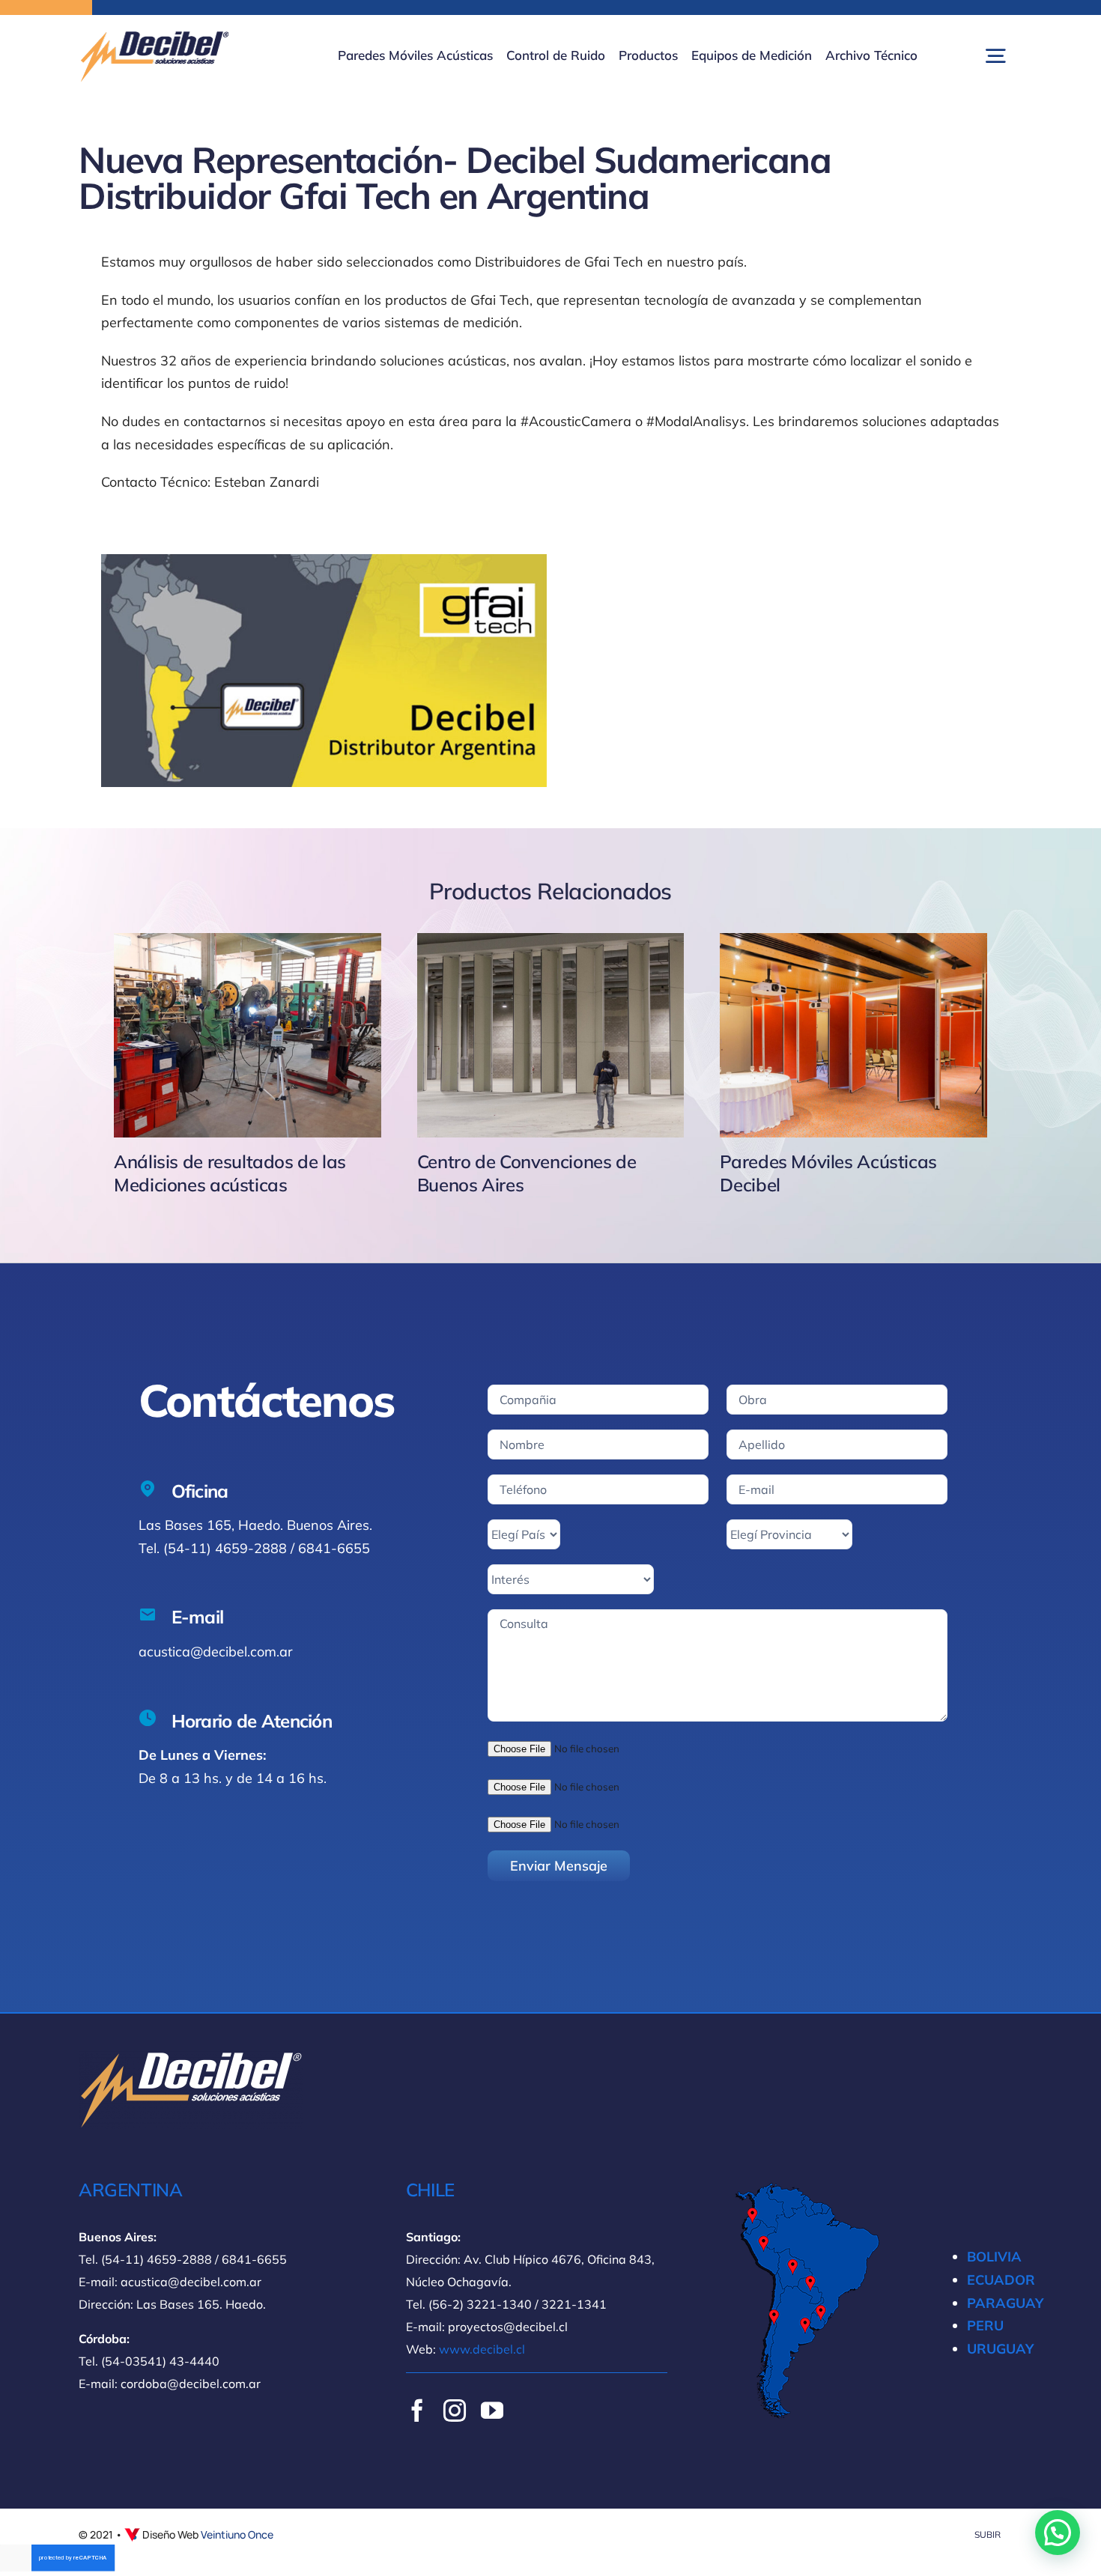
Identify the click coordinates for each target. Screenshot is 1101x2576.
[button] (1058, 2533)
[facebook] (417, 2411)
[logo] (154, 36)
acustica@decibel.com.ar (216, 1652)
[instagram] (455, 2411)
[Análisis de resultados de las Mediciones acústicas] (248, 1035)
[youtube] (492, 2411)
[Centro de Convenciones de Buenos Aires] (551, 1035)
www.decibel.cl (482, 2349)
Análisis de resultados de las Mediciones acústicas (230, 1173)
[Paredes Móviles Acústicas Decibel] (853, 1035)
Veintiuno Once (237, 2534)
